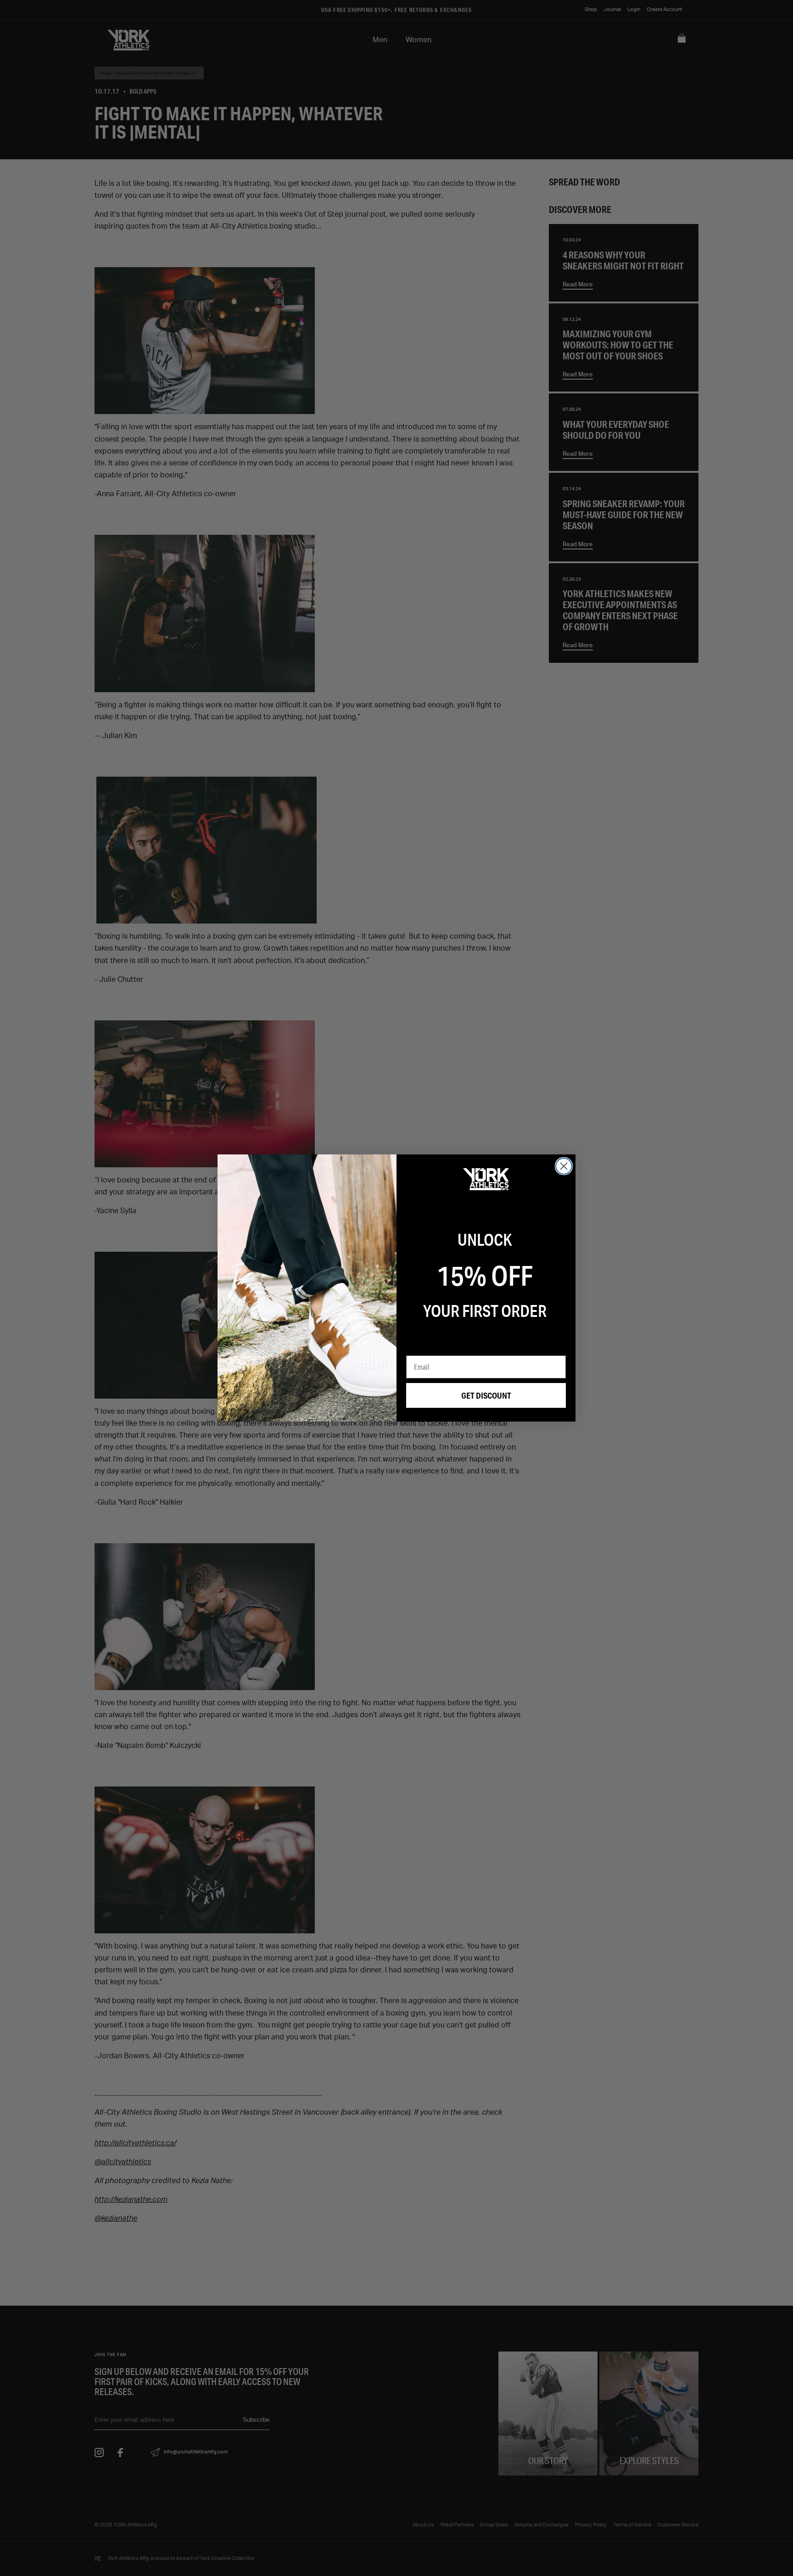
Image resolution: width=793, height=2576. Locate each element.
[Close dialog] (564, 1166)
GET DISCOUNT (486, 1395)
